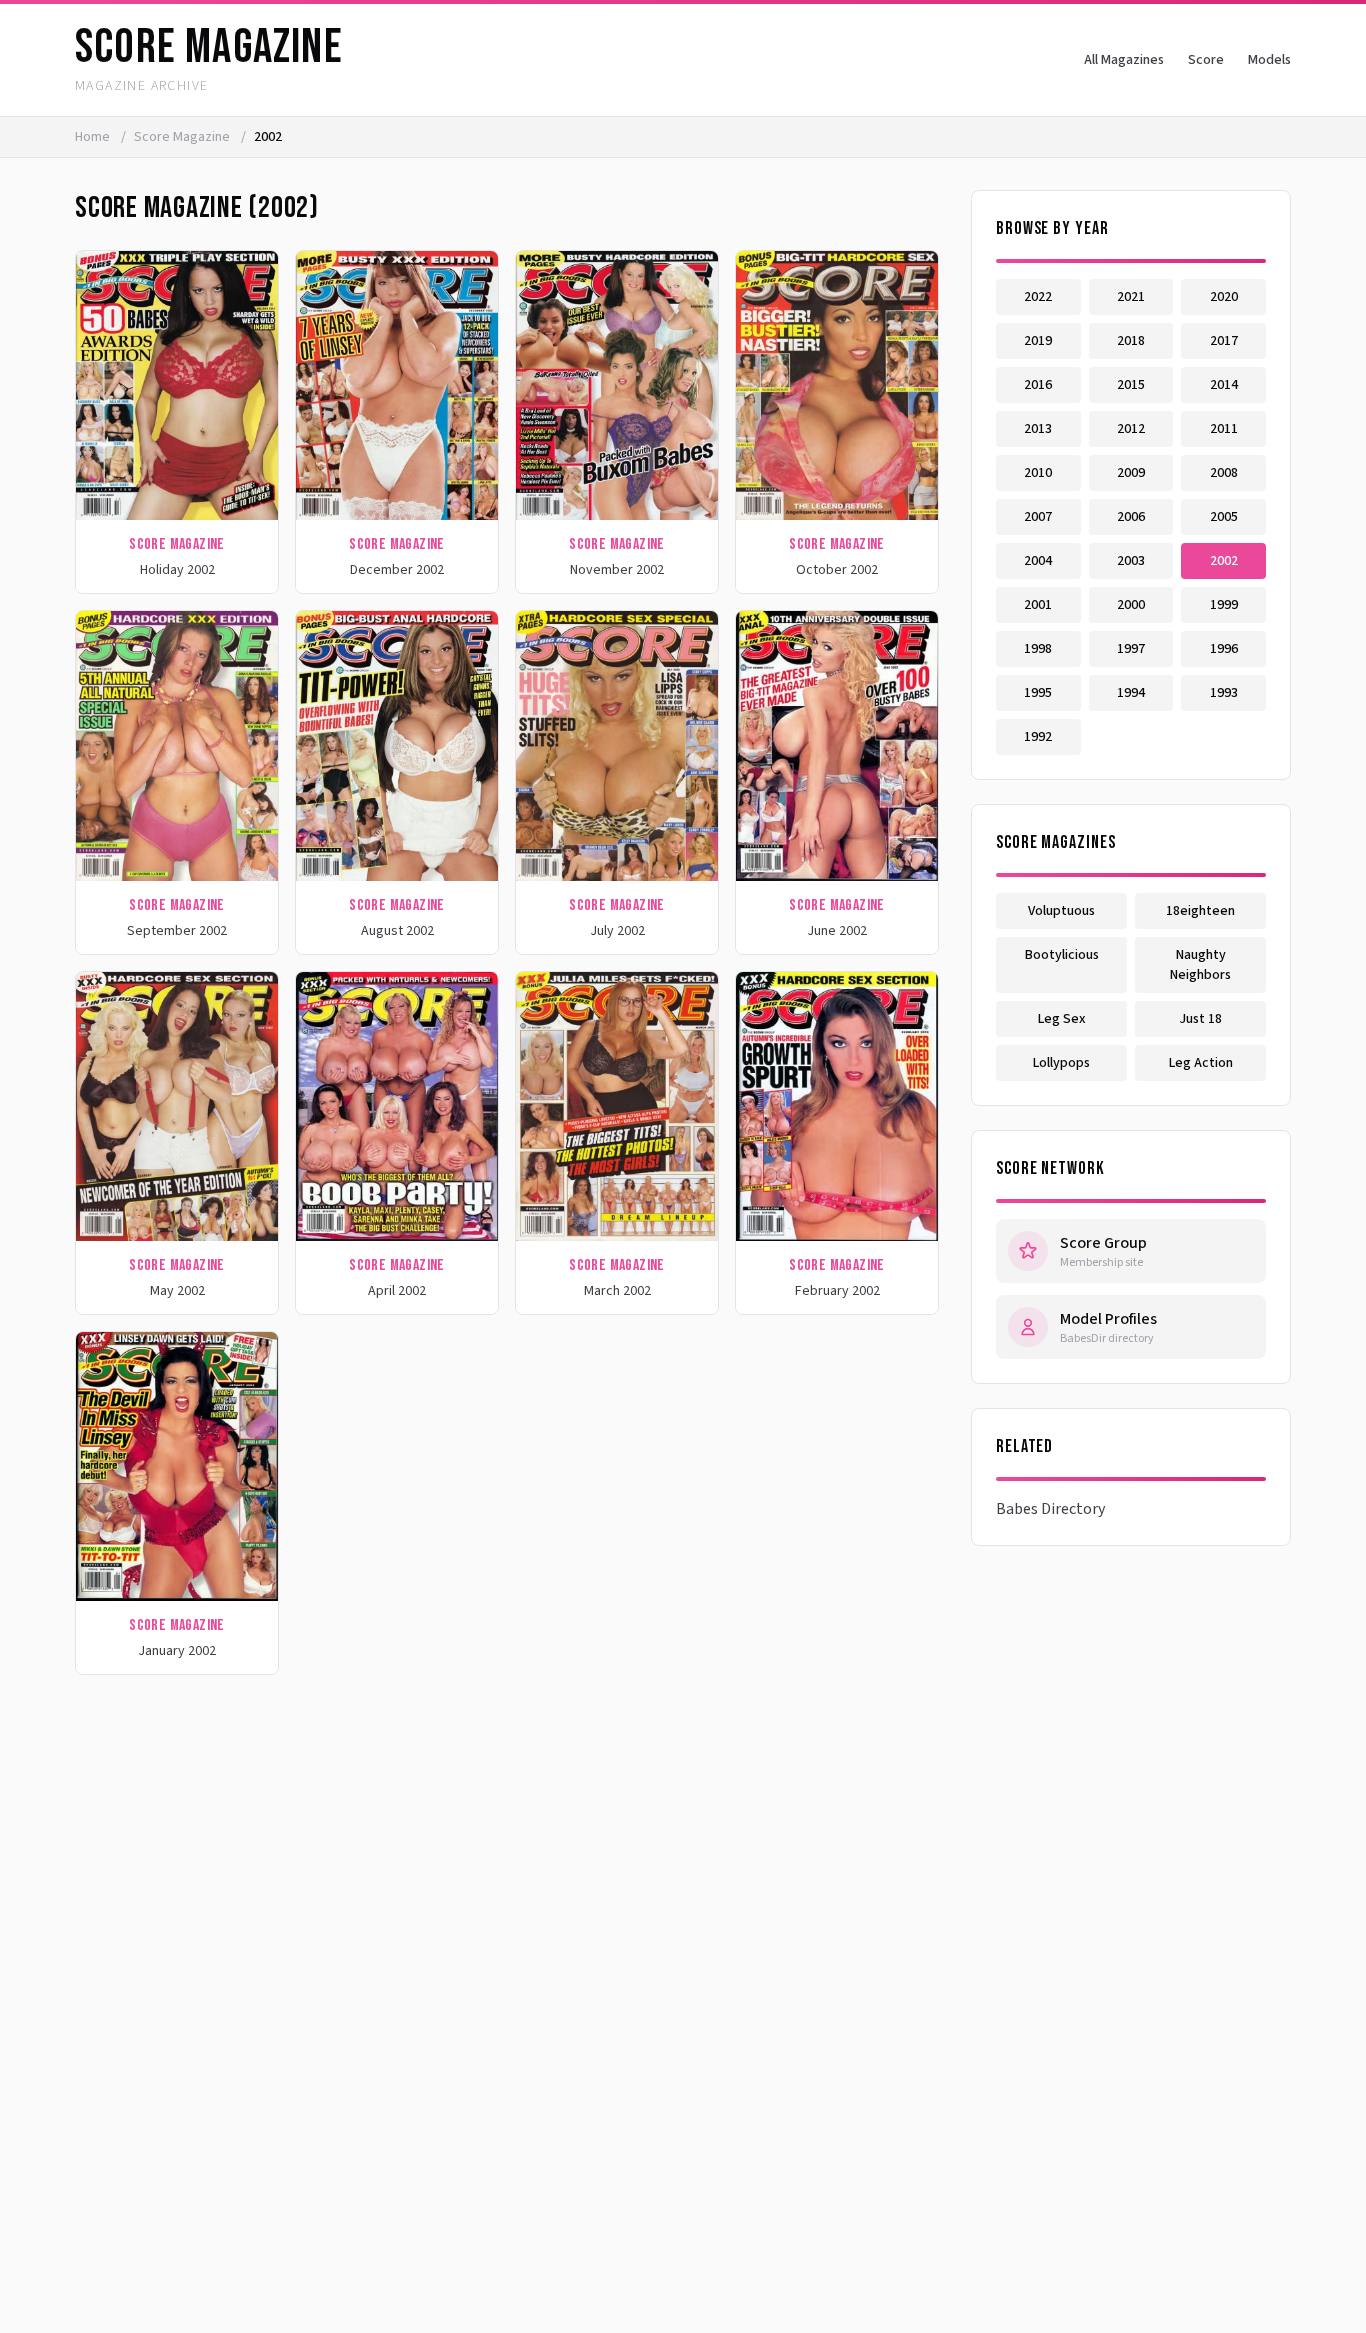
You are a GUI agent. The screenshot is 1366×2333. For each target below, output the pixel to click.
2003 (1131, 561)
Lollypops (1061, 1063)
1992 (1038, 737)
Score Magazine (183, 137)
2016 (1038, 385)
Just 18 (1200, 1019)
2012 (1131, 429)
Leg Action (1201, 1063)
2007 (1038, 517)
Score (1206, 60)
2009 (1131, 473)
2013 (1038, 429)
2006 (1131, 517)
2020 (1224, 297)
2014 (1224, 385)
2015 (1131, 385)
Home (92, 137)
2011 (1224, 429)
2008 (1224, 473)
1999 (1224, 605)
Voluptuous (1061, 911)
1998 (1038, 649)
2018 (1131, 341)
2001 (1038, 605)
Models (1269, 60)
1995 (1038, 693)
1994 (1131, 693)
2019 (1038, 341)
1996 (1224, 649)
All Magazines (1124, 60)
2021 (1131, 297)
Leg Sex (1062, 1019)
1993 (1224, 693)
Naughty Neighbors (1200, 965)
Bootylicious (1062, 955)
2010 (1038, 473)
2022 (1038, 297)
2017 (1224, 341)
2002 (1224, 561)
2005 (1224, 517)
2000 (1131, 605)
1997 (1131, 649)
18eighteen (1200, 911)
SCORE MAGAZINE (209, 47)
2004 (1038, 561)
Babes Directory (1050, 1509)
